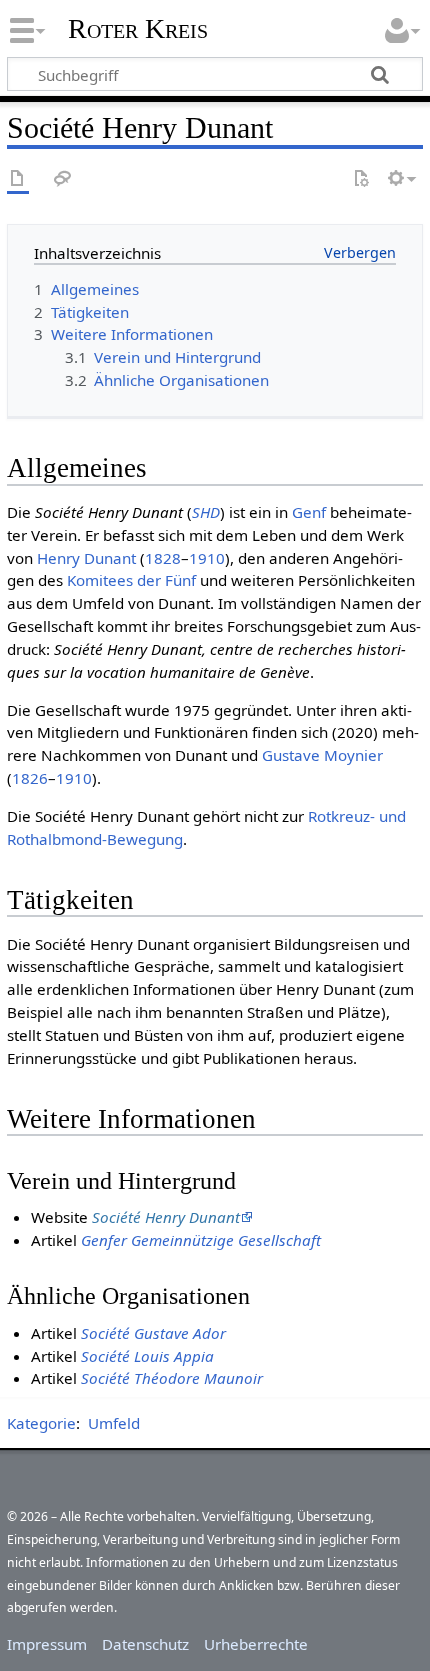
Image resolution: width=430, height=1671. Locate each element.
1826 (30, 778)
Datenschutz (145, 1644)
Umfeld (114, 1423)
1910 (207, 558)
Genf (309, 512)
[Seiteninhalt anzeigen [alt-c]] (18, 179)
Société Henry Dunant (166, 1217)
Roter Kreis (138, 29)
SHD (206, 512)
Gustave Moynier (322, 755)
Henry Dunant (86, 558)
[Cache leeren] (361, 179)
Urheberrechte (256, 1644)
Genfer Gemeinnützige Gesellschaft (201, 1240)
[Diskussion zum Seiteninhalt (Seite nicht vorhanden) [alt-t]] (63, 179)
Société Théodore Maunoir (172, 1378)
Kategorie (41, 1423)
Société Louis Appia (147, 1356)
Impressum (47, 1644)
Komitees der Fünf (131, 580)
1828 (163, 558)
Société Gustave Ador (153, 1333)
